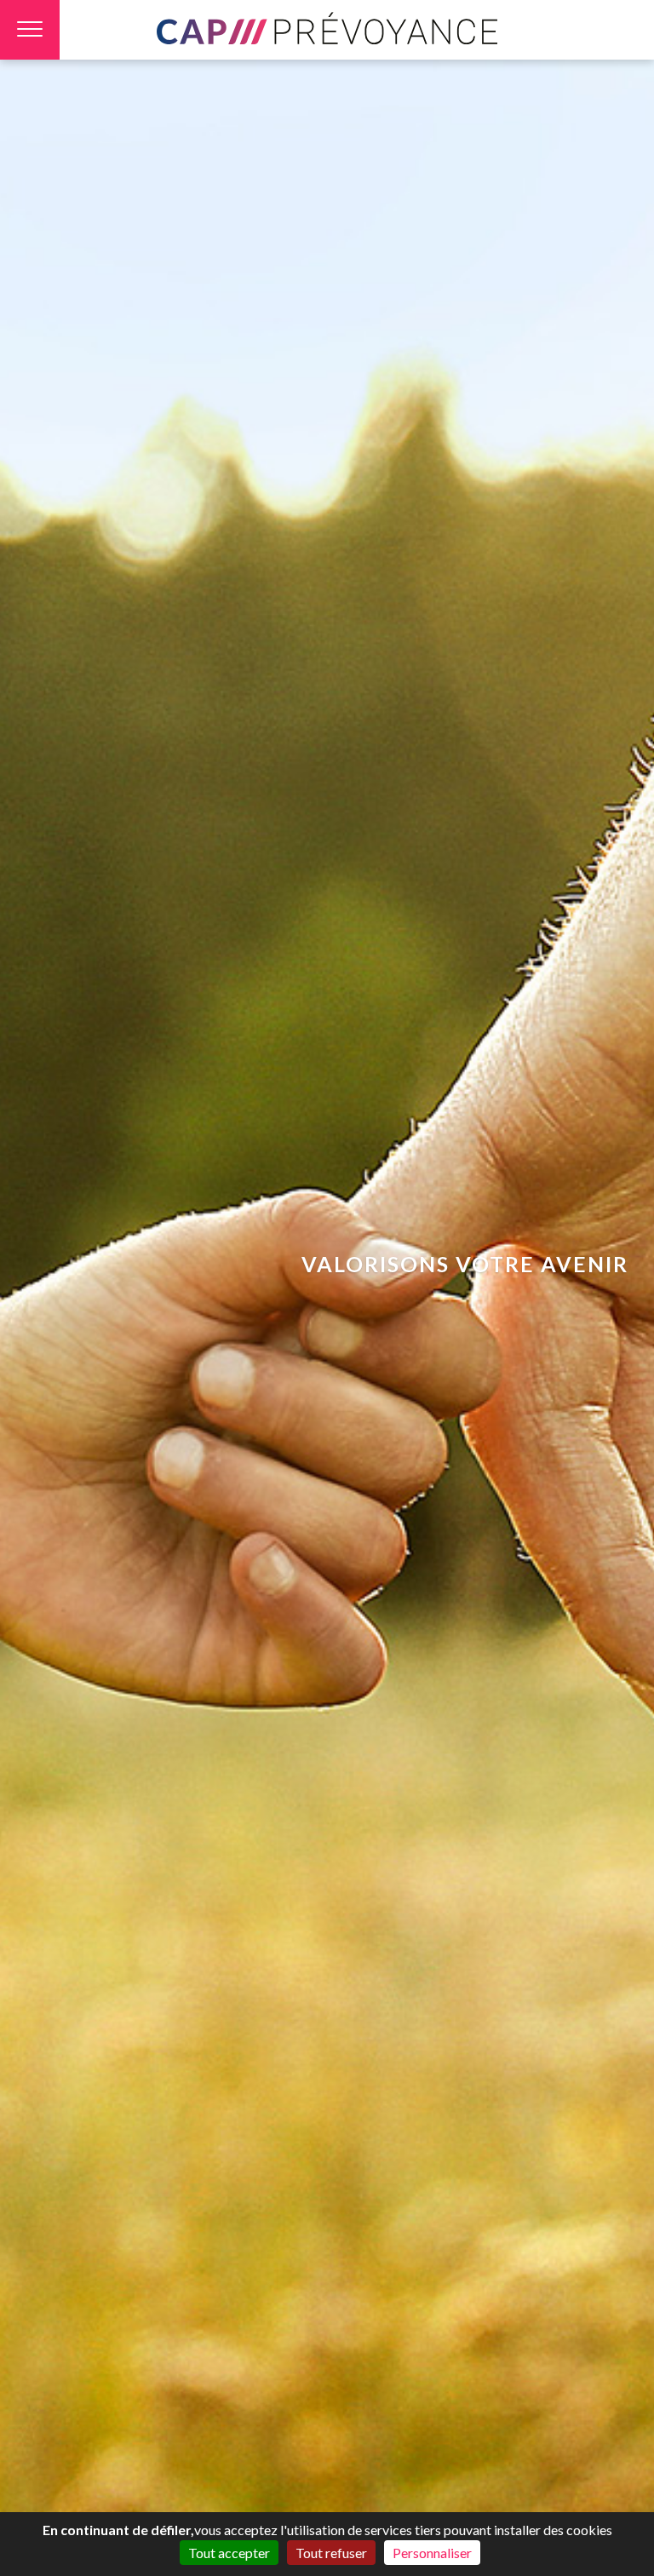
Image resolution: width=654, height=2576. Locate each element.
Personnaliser (432, 2553)
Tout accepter (229, 2553)
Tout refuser (331, 2553)
